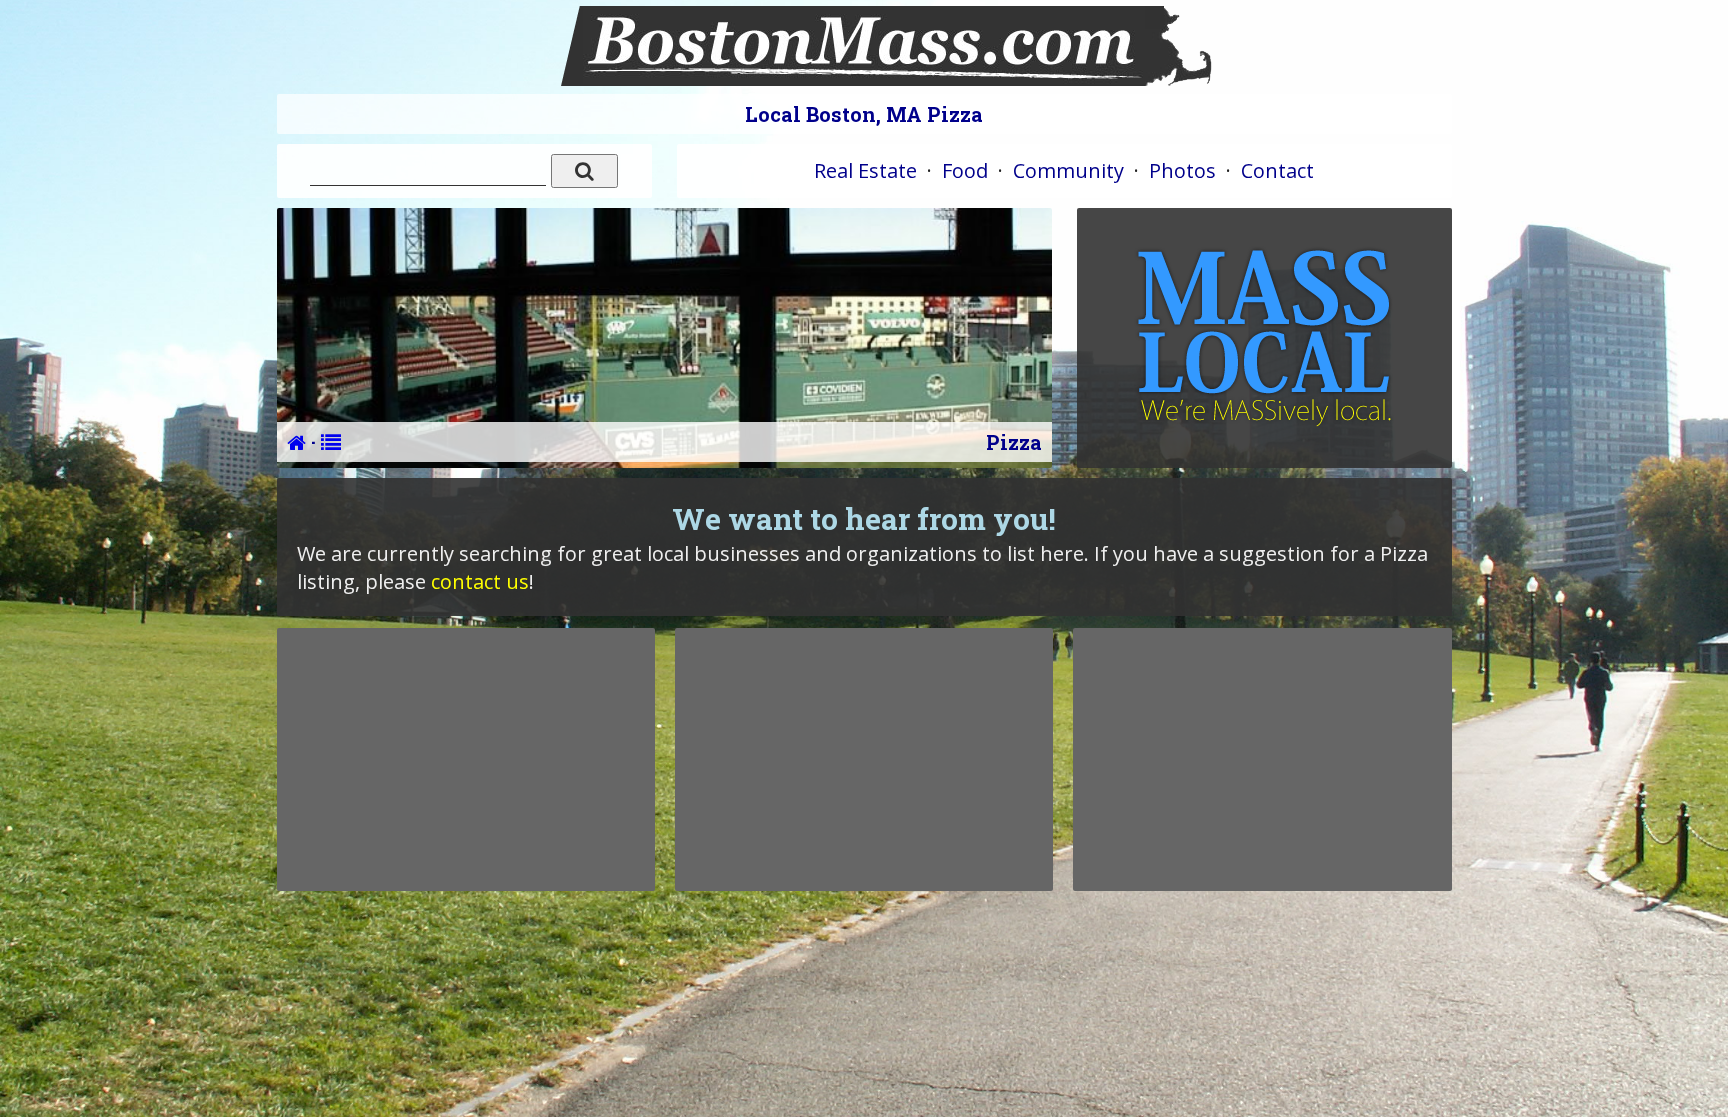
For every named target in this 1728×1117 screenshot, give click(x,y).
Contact (1277, 170)
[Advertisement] (466, 759)
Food (965, 170)
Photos (1182, 170)
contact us (480, 581)
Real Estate (865, 170)
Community (1068, 170)
